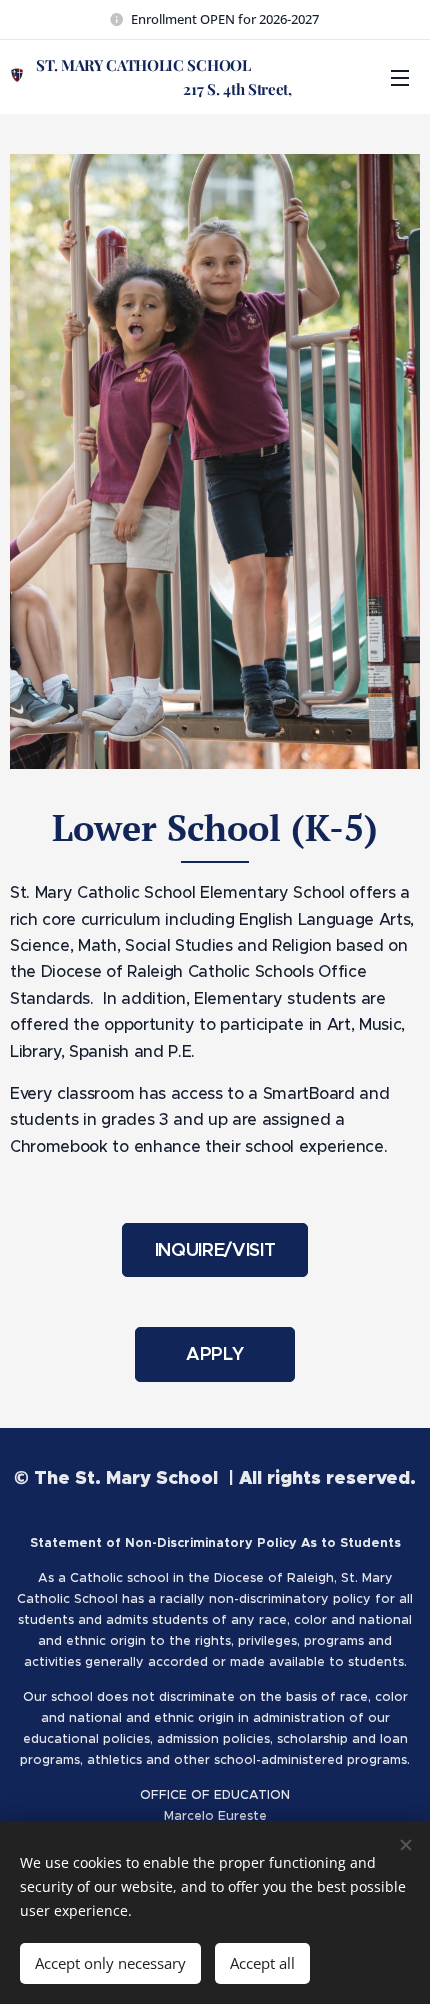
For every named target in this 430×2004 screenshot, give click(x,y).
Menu (400, 77)
